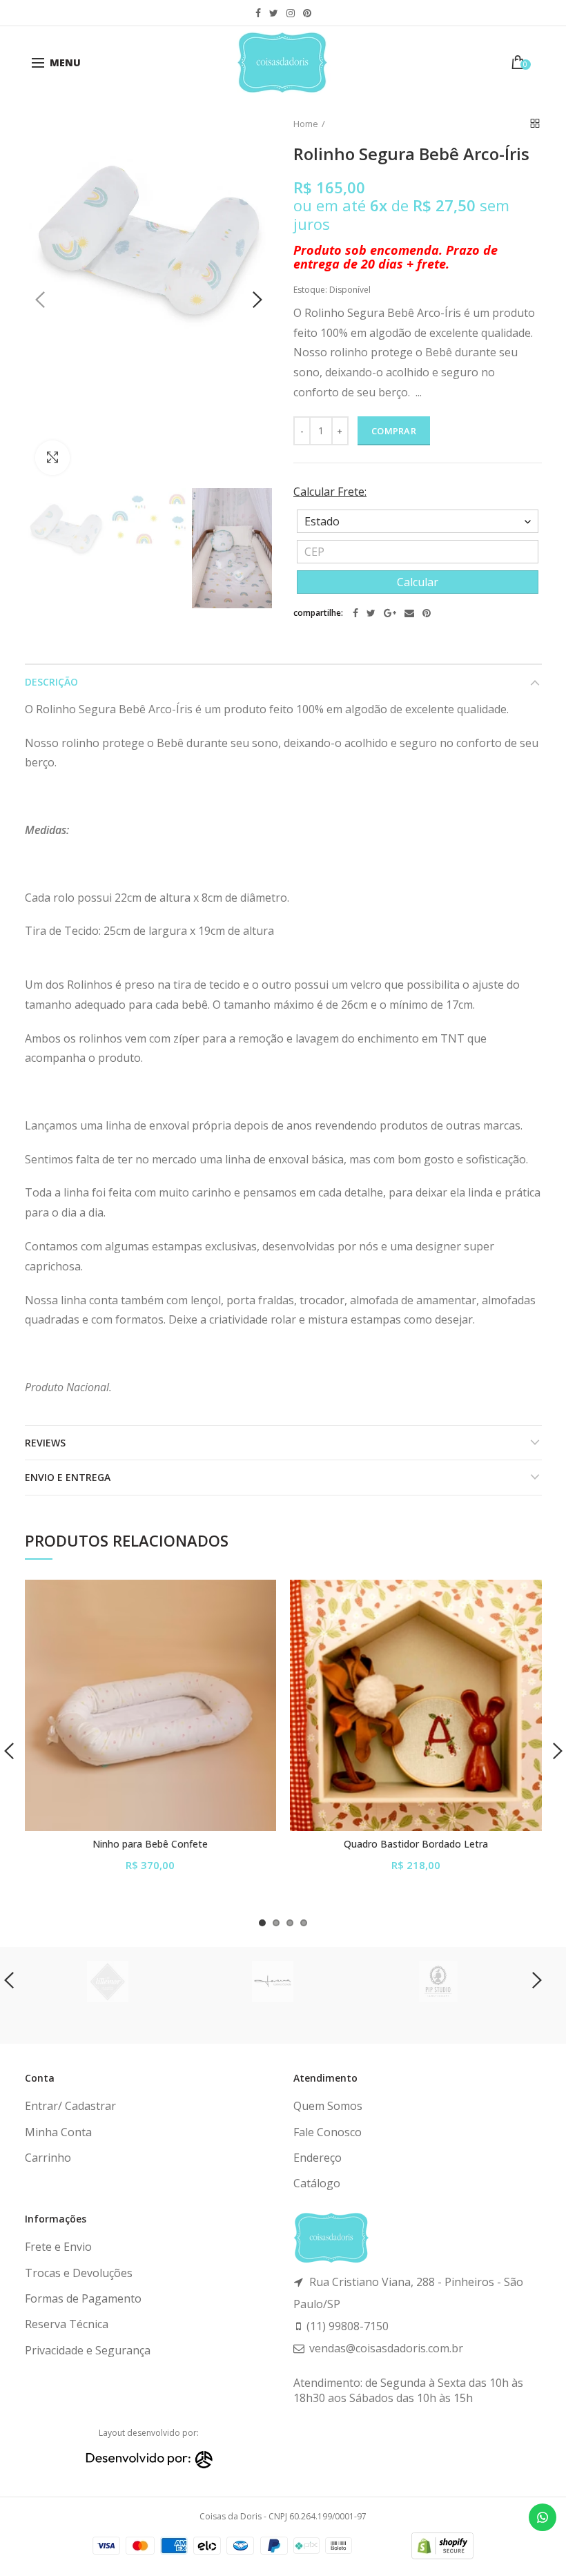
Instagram (291, 13)
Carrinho (48, 2158)
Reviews (45, 1443)
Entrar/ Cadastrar (70, 2106)
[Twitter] (371, 613)
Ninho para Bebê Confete (150, 1844)
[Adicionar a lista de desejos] (257, 1599)
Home (306, 124)
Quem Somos (328, 2106)
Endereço (318, 2158)
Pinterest (307, 13)
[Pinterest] (427, 613)
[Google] (390, 613)
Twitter (274, 13)
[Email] (409, 613)
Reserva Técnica (67, 2324)
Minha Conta (58, 2132)
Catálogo (317, 2183)
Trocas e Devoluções (79, 2273)
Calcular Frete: (330, 492)
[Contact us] (543, 2517)
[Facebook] (355, 613)
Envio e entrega (68, 1477)
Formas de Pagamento (83, 2298)
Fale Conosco (328, 2132)
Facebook (258, 13)
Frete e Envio (58, 2247)
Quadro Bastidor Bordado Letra (416, 1844)
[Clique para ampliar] (52, 458)
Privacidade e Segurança (88, 2350)
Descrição (51, 682)
